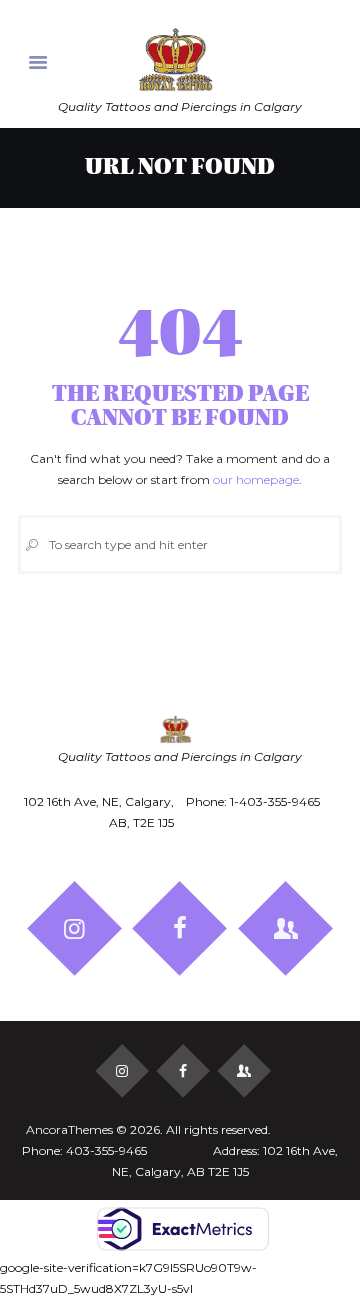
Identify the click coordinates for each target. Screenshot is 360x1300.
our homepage (256, 479)
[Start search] (32, 545)
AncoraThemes (69, 1129)
